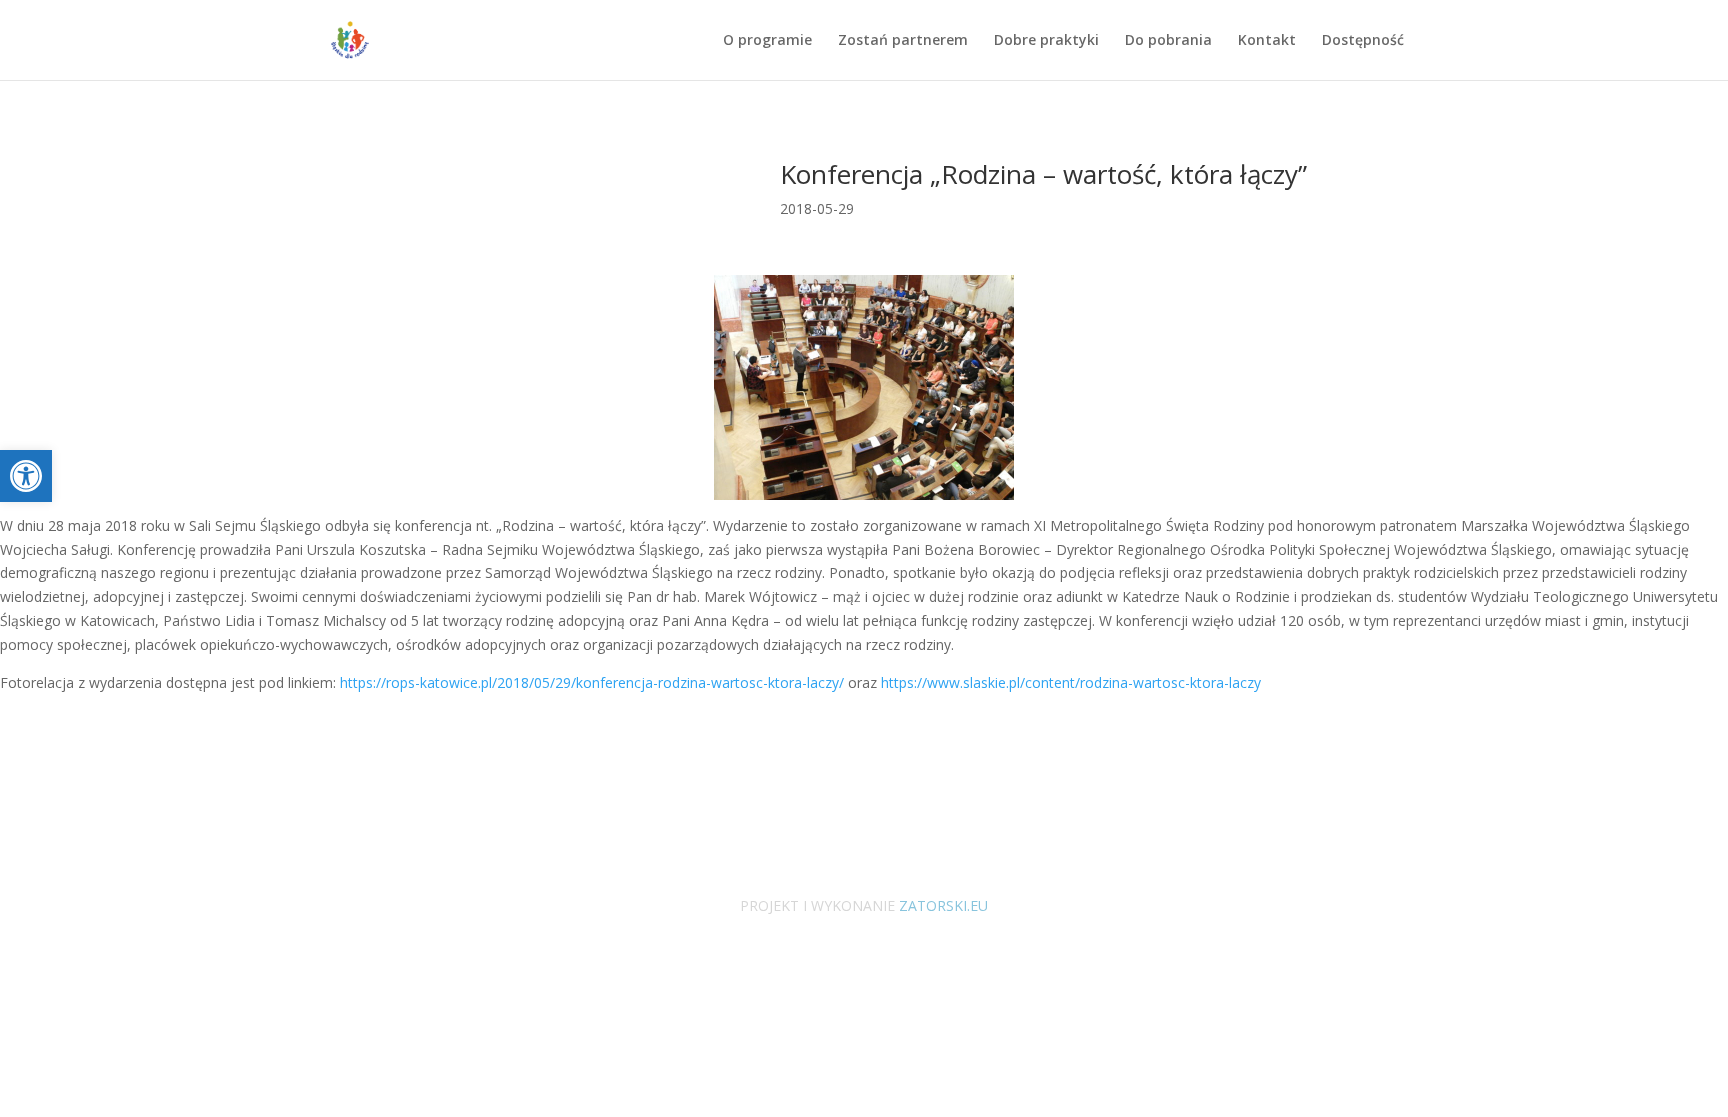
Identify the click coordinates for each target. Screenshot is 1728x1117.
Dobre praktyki (1046, 41)
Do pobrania (1168, 41)
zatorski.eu (941, 905)
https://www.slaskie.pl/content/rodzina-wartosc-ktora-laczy (1069, 682)
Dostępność (1363, 41)
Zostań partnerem (903, 41)
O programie (767, 41)
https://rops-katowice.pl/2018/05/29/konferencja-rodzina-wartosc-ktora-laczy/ (590, 682)
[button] (26, 476)
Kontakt (1267, 41)
